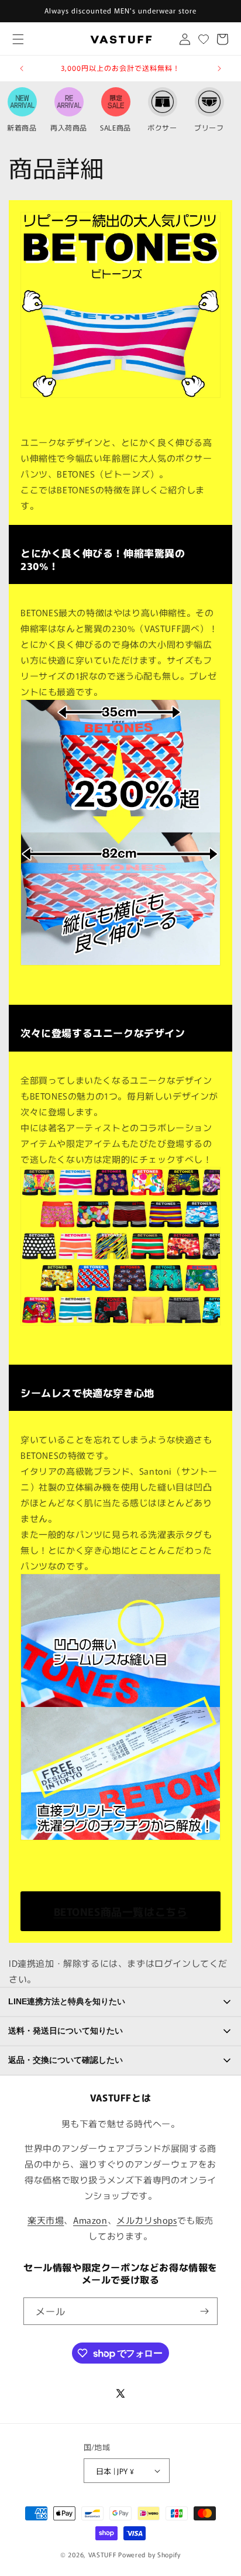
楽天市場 (46, 2220)
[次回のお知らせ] (219, 68)
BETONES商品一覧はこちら (121, 1911)
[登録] (204, 2311)
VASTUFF (103, 2554)
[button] (18, 39)
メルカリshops (147, 2220)
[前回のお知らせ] (22, 68)
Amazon (90, 2220)
